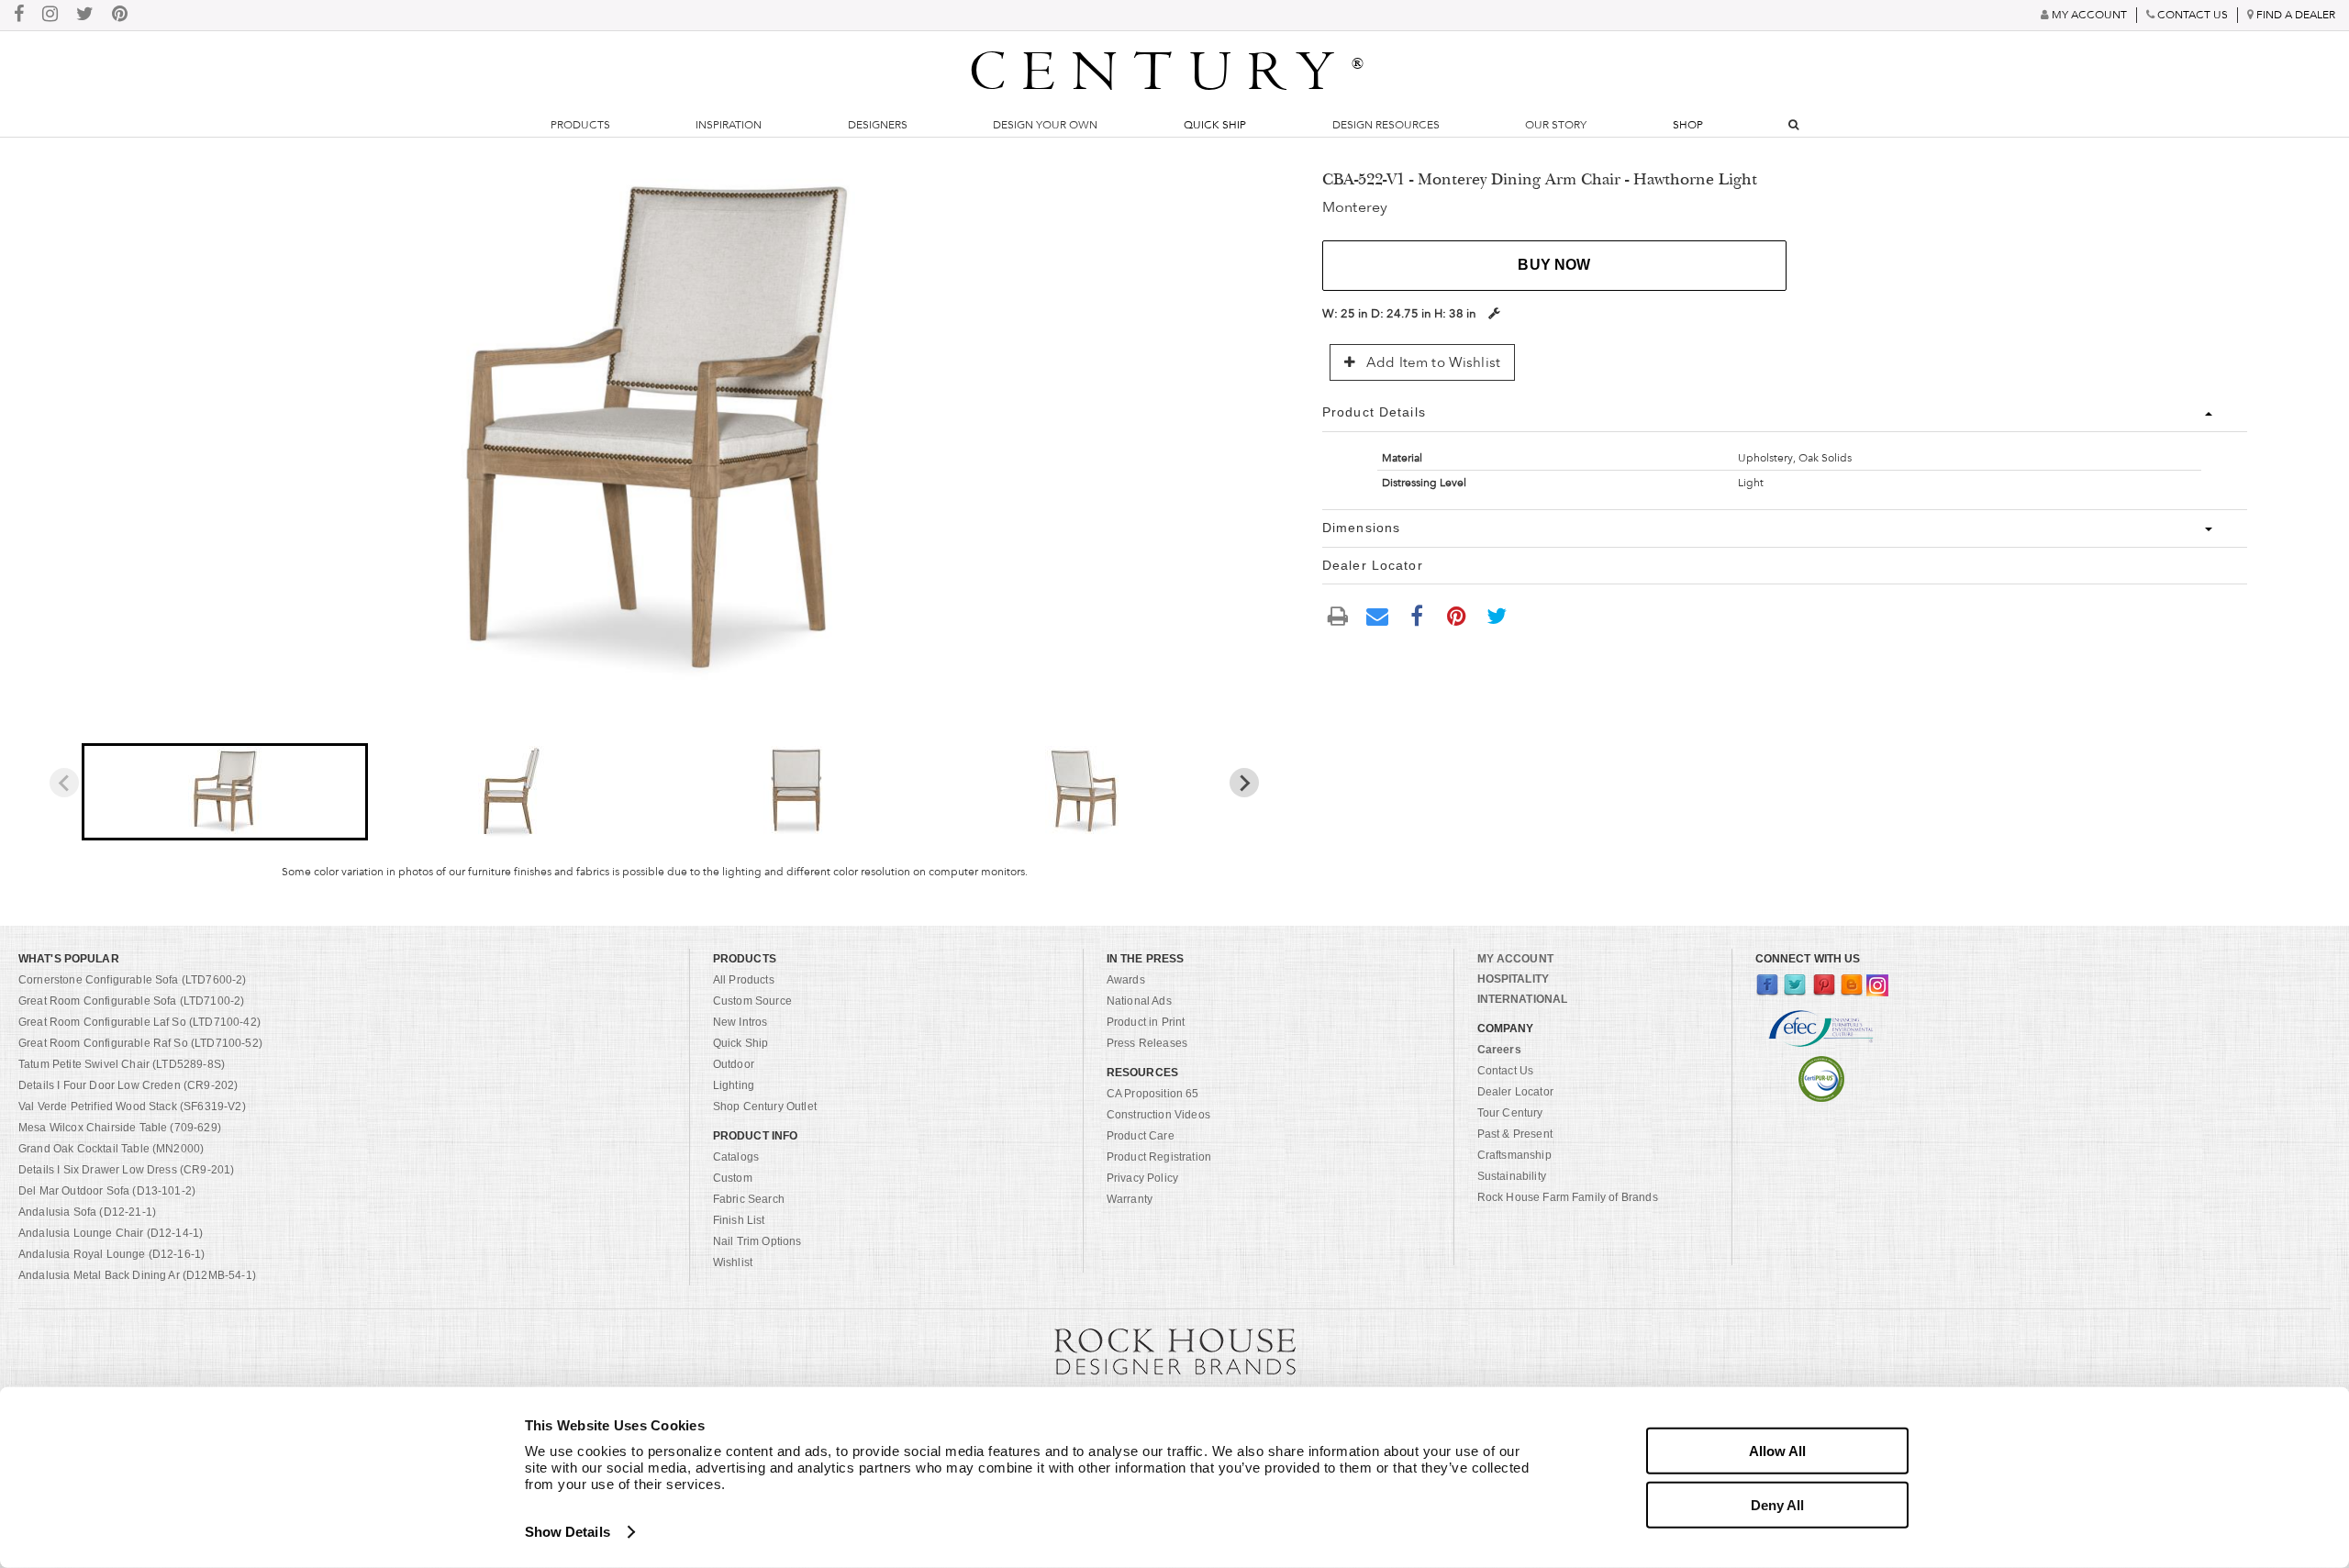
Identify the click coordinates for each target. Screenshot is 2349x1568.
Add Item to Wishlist (1431, 362)
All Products (744, 980)
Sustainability (1512, 1176)
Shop (1688, 125)
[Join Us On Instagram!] (50, 15)
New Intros (740, 1022)
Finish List (739, 1220)
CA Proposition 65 (1153, 1094)
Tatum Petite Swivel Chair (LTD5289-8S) (122, 1064)
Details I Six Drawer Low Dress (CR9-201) (126, 1170)
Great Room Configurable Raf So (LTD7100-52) (140, 1043)
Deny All (1777, 1504)
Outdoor (734, 1064)
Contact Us (1506, 1071)
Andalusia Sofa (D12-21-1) (87, 1212)
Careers (1499, 1050)
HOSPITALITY (1513, 979)
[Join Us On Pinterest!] (120, 15)
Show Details (568, 1532)
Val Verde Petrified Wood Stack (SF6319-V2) (132, 1106)
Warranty (1130, 1199)
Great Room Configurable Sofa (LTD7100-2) (131, 1001)
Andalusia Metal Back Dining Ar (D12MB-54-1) (137, 1275)
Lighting (734, 1085)
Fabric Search (749, 1199)
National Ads (1139, 1001)
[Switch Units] (1494, 313)
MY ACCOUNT (1515, 959)
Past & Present (1515, 1134)
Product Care (1141, 1136)
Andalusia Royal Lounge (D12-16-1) (111, 1254)
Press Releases (1147, 1043)
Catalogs (736, 1157)
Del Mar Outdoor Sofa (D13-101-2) (107, 1191)
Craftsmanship (1514, 1155)
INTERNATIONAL (1523, 999)
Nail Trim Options (757, 1241)
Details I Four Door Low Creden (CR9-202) (128, 1085)
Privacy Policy (1142, 1178)
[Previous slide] (64, 783)
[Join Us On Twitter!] (85, 15)
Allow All (1777, 1451)
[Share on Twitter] (1497, 615)
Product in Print (1146, 1022)
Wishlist (733, 1262)
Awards (1126, 980)
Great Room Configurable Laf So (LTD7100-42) (139, 1022)
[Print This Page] (1338, 615)
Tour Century (1510, 1113)
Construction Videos (1158, 1115)
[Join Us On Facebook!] (19, 15)
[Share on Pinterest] (1457, 615)
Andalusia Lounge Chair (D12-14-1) (111, 1233)
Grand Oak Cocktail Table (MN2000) (111, 1149)
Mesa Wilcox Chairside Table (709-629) (120, 1128)
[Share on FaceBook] (1417, 615)
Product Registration (1159, 1157)
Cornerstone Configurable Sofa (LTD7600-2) (133, 980)
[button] (225, 792)
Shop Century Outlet (765, 1106)
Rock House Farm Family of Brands (1568, 1197)
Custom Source (752, 1001)
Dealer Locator (1515, 1092)
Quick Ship (1215, 125)
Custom (733, 1178)
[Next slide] (1244, 783)
